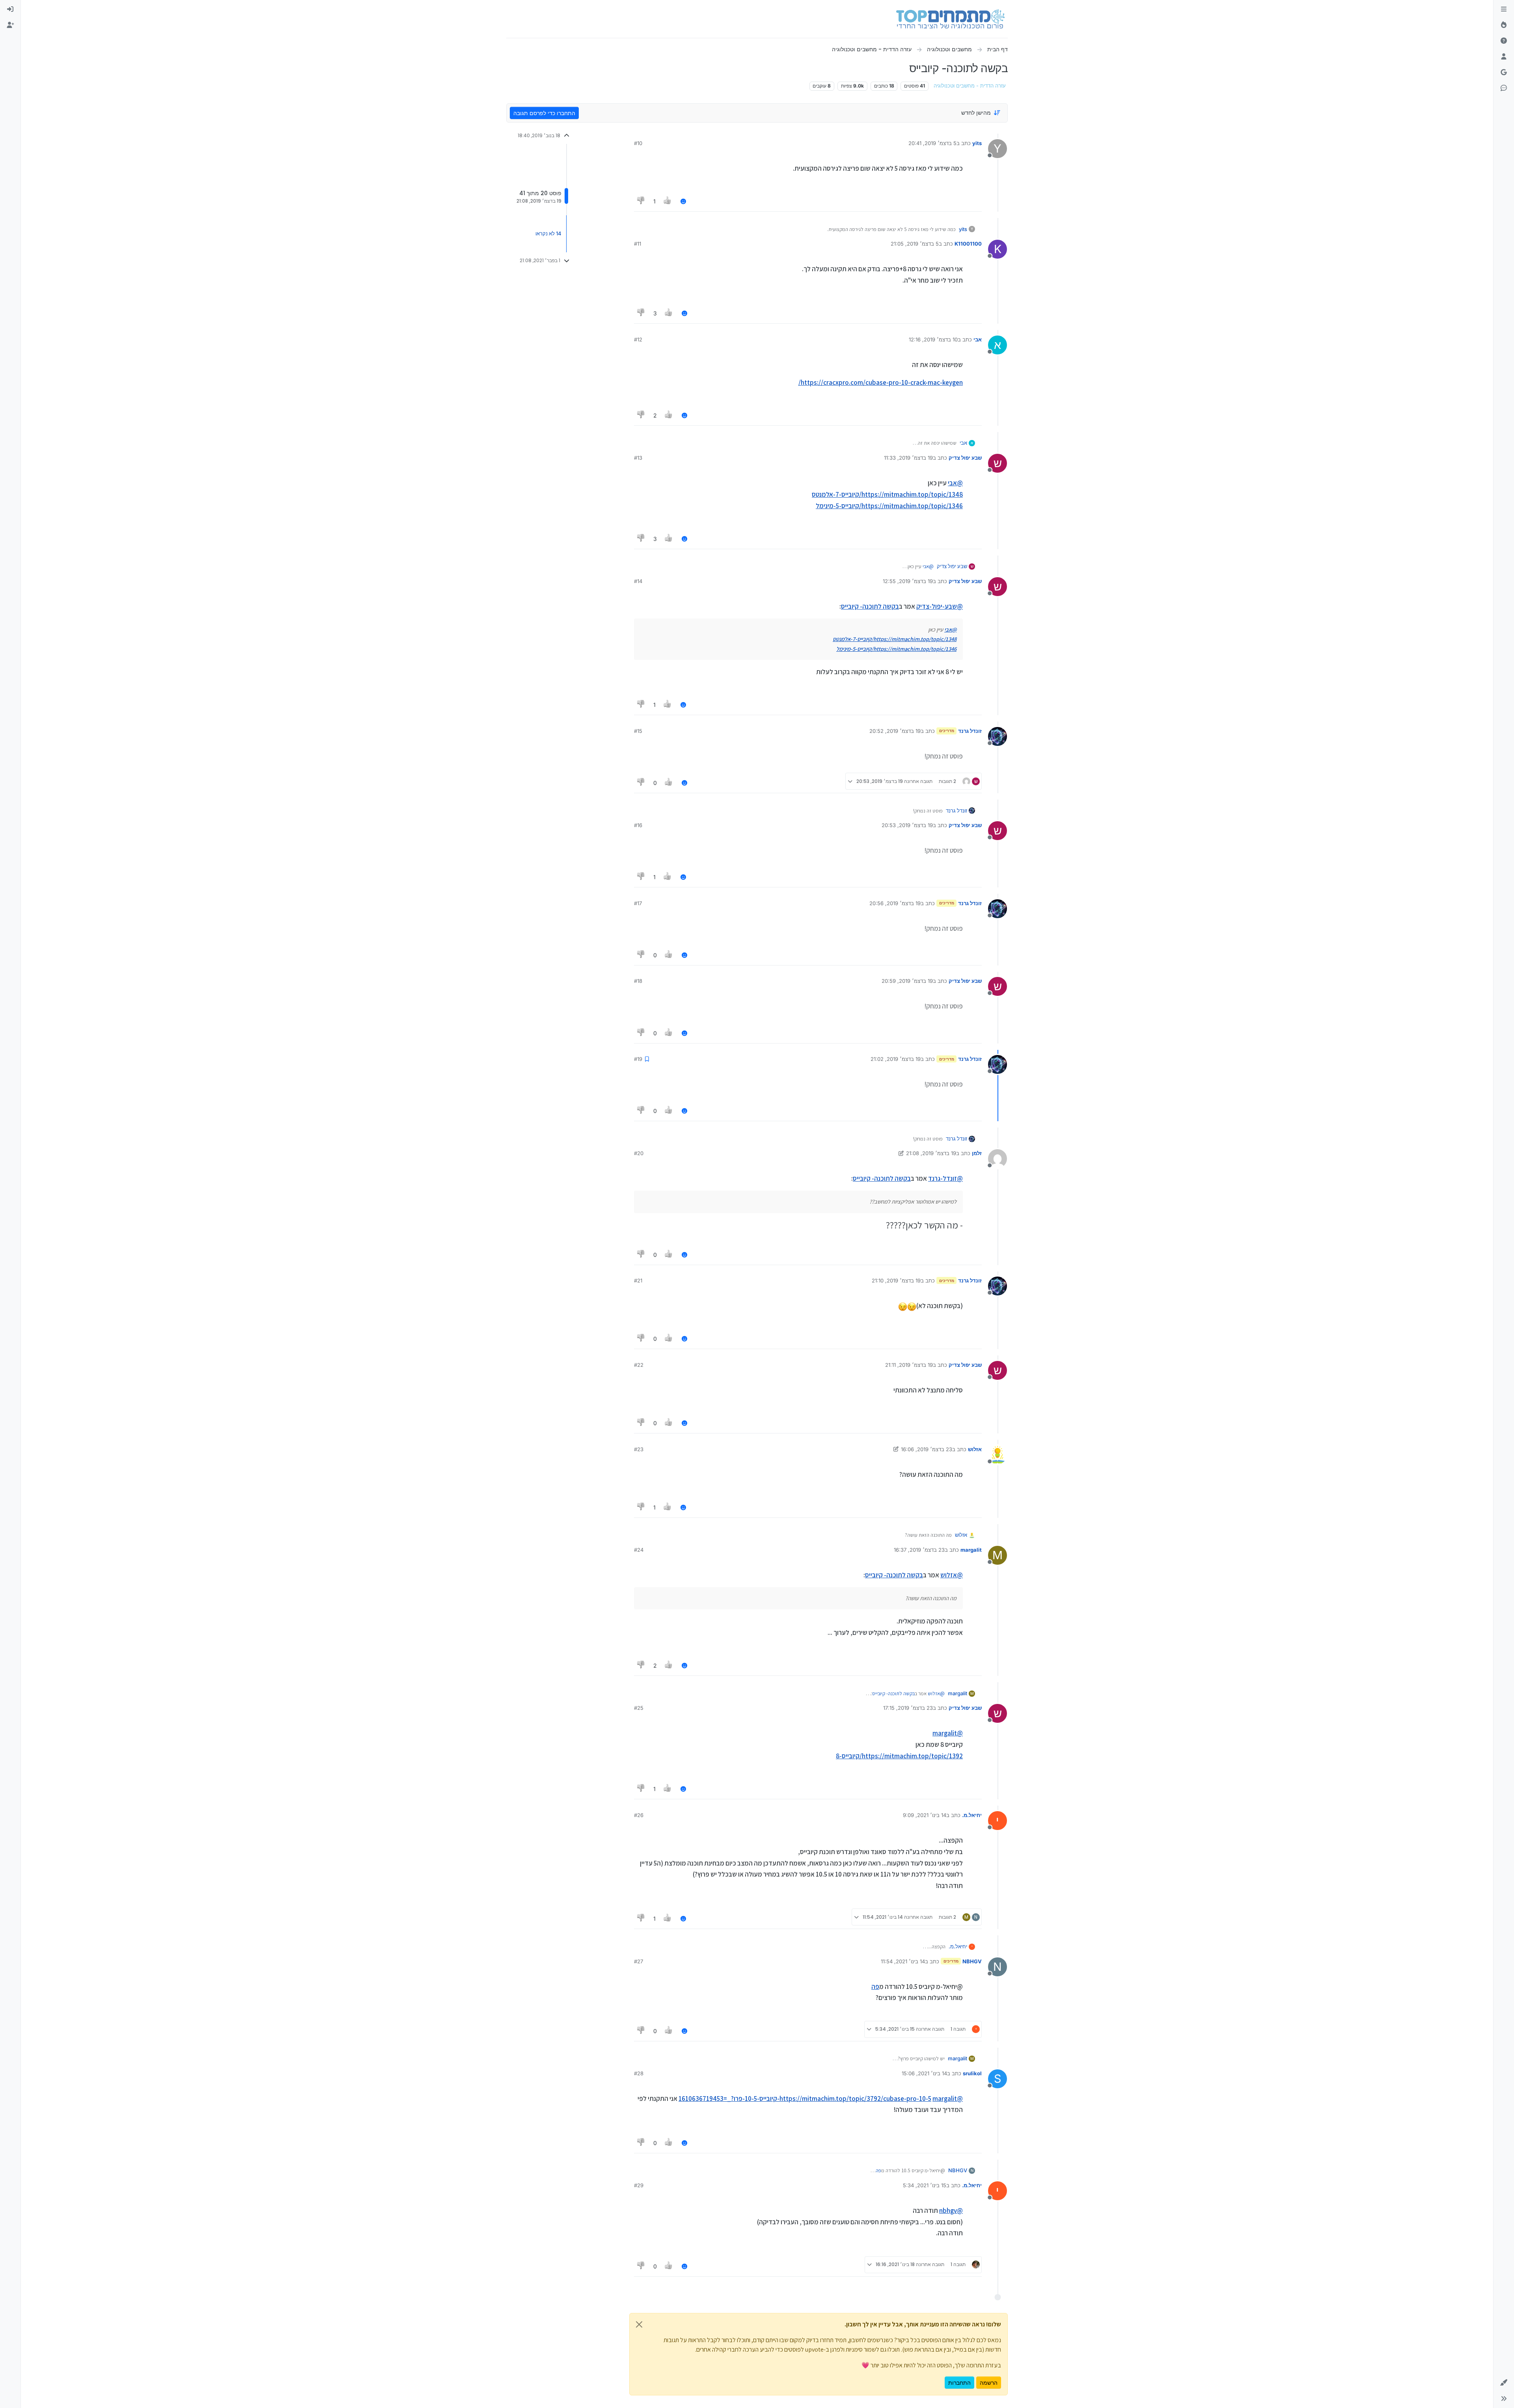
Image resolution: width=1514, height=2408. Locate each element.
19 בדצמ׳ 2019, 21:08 (931, 1153)
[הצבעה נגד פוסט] (641, 201)
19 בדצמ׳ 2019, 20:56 (895, 903)
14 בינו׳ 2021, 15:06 (924, 2073)
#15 (638, 731)
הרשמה (989, 2383)
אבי (978, 339)
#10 (638, 143)
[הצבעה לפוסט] (668, 201)
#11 (638, 244)
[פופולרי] (1504, 25)
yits (977, 143)
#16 (638, 825)
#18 (638, 981)
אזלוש (975, 1449)
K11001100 (968, 244)
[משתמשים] (1504, 57)
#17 (638, 903)
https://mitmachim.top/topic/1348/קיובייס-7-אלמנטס (887, 494)
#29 (639, 2185)
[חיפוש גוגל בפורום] (1504, 73)
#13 (638, 458)
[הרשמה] (10, 25)
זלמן (977, 1153)
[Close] (639, 2324)
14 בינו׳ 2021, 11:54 (903, 1961)
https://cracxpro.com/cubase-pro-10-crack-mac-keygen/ (881, 382)
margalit (971, 1550)
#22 (639, 1365)
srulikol (972, 2073)
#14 (638, 581)
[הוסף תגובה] (683, 201)
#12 (638, 339)
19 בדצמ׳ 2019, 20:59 (907, 981)
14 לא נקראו (548, 234)
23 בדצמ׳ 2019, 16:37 (919, 1550)
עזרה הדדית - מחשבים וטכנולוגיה (970, 86)
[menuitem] (10, 9)
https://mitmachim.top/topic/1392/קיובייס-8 (899, 1756)
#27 (639, 1961)
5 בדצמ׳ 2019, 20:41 (932, 143)
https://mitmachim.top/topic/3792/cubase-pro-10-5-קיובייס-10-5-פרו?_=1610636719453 (805, 2099)
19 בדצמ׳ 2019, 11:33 (908, 458)
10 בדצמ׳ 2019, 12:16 (933, 339)
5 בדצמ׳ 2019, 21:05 (915, 244)
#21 (638, 1280)
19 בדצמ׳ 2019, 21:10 (896, 1280)
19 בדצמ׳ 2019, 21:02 (896, 1059)
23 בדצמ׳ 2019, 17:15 (908, 1708)
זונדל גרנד (970, 731)
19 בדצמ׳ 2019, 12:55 (908, 581)
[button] (1504, 2383)
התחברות (959, 2383)
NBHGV (972, 1961)
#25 (639, 1708)
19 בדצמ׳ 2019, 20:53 (907, 825)
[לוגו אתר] (950, 19)
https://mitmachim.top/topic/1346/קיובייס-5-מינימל (889, 506)
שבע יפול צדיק (965, 458)
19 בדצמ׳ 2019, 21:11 (909, 1365)
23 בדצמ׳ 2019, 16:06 (927, 1449)
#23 (639, 1449)
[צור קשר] (1504, 88)
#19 (638, 1059)
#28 (639, 2073)
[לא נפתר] (1504, 41)
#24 (639, 1550)
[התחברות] (10, 9)
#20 (639, 1153)
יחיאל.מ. (972, 1815)
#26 (639, 1815)
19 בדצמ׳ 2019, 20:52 (895, 731)
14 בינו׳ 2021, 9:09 (925, 1815)
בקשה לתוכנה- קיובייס (870, 606)
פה (875, 1987)
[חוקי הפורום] (1504, 9)
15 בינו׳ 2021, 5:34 (925, 2185)
